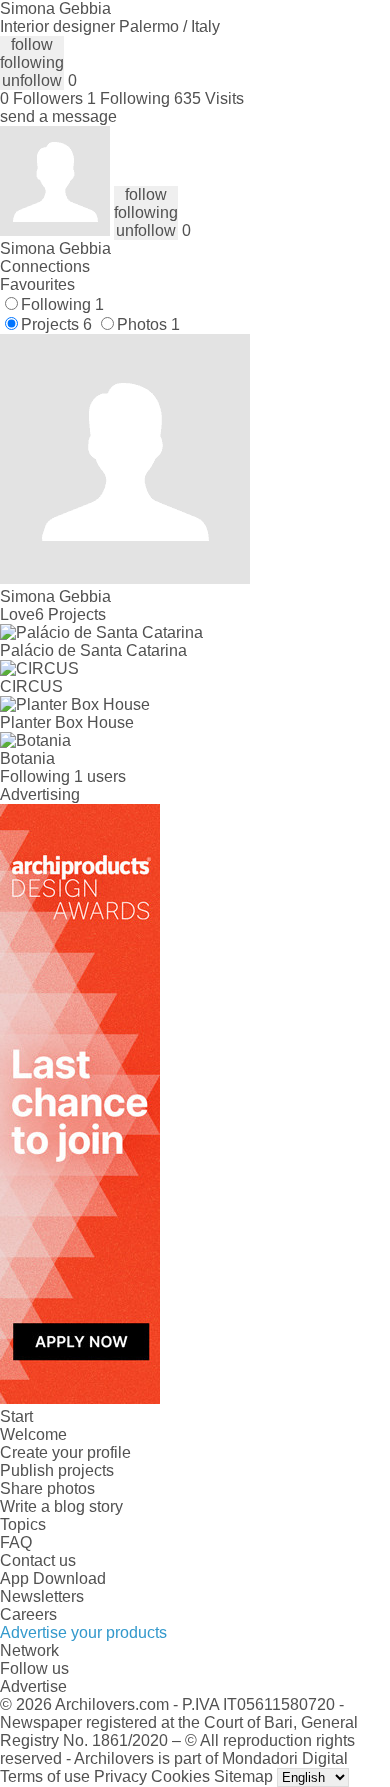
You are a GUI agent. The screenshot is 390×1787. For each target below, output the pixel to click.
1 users (100, 776)
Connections (45, 266)
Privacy (120, 1776)
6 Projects (70, 614)
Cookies (180, 1776)
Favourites (37, 284)
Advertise (33, 1686)
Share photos (47, 1488)
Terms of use (45, 1776)
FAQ (16, 1542)
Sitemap (243, 1776)
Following (62, 304)
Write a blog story (61, 1506)
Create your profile (65, 1452)
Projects (56, 324)
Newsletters (42, 1596)
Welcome (33, 1434)
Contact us (38, 1560)
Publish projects (57, 1470)
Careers (28, 1614)
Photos (148, 324)
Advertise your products (83, 1632)
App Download (53, 1578)
